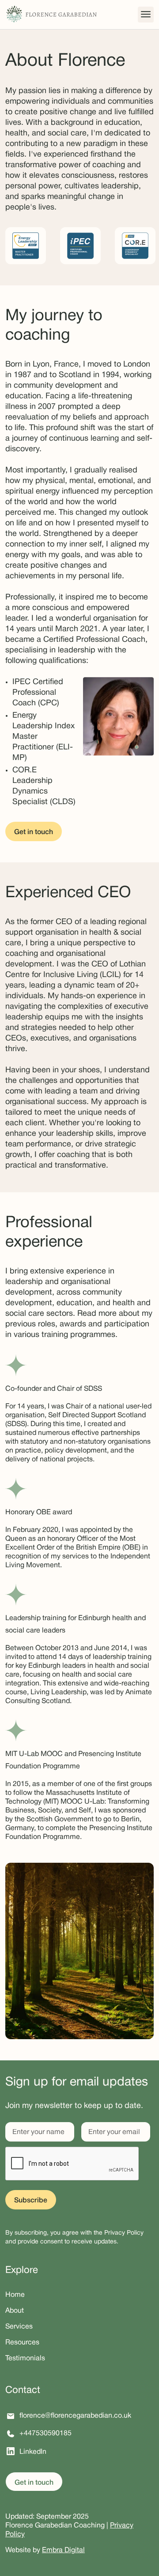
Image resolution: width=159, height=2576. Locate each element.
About (15, 2311)
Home (15, 2295)
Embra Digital (63, 2550)
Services (19, 2327)
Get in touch (34, 832)
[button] (146, 15)
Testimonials (25, 2359)
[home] (51, 15)
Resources (22, 2343)
